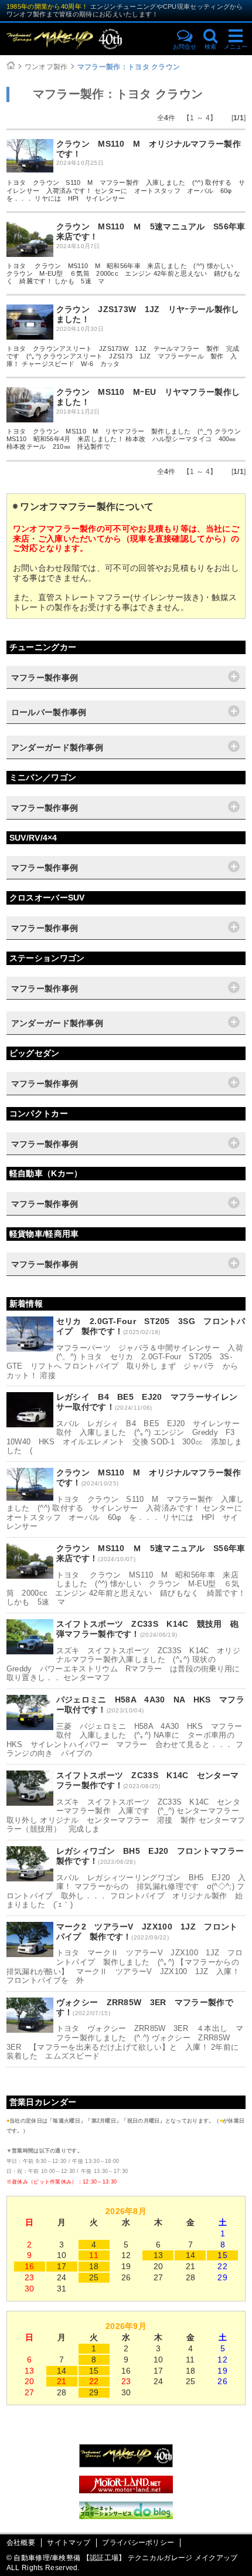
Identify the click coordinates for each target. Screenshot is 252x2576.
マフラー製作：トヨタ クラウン (129, 67)
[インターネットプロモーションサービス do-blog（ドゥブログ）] (126, 2516)
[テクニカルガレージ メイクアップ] (126, 2465)
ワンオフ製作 (46, 67)
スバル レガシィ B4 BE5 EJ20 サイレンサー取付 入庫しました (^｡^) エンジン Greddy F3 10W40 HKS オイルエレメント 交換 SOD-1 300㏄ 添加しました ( (125, 1437)
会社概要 (21, 2543)
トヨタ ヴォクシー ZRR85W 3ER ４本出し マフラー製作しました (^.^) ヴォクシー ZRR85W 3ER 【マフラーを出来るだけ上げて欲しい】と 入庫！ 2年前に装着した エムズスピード (125, 2042)
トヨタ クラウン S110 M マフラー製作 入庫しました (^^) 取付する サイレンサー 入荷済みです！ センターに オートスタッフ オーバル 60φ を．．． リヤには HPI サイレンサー (126, 190)
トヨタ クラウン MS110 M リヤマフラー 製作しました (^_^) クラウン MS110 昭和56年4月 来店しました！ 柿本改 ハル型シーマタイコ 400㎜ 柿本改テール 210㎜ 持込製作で (127, 439)
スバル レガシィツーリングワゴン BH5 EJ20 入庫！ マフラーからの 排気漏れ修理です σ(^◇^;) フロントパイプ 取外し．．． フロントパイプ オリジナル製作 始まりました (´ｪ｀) (126, 1891)
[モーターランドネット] (126, 2490)
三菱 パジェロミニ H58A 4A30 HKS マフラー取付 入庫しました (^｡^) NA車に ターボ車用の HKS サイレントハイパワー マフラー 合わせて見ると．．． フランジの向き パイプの (125, 1740)
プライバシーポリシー (138, 2543)
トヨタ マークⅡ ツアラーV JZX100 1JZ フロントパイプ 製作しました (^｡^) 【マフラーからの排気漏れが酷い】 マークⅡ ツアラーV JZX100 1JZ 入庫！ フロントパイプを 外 (125, 1966)
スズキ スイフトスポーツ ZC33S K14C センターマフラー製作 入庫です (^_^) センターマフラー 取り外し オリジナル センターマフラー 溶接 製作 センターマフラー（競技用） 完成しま (127, 1816)
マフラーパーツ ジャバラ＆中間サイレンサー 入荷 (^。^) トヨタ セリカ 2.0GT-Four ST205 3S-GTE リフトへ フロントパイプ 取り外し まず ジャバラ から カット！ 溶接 (129, 1362)
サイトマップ (69, 2543)
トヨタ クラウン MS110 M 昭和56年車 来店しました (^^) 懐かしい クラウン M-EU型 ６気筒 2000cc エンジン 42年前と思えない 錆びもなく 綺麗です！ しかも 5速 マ (123, 273)
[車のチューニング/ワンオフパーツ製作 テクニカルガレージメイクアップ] (85, 39)
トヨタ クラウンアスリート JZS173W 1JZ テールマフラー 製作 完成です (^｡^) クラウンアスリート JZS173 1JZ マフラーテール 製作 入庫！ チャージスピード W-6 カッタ (123, 356)
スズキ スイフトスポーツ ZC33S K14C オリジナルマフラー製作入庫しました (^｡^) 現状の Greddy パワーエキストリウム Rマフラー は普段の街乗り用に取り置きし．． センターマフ (123, 1664)
